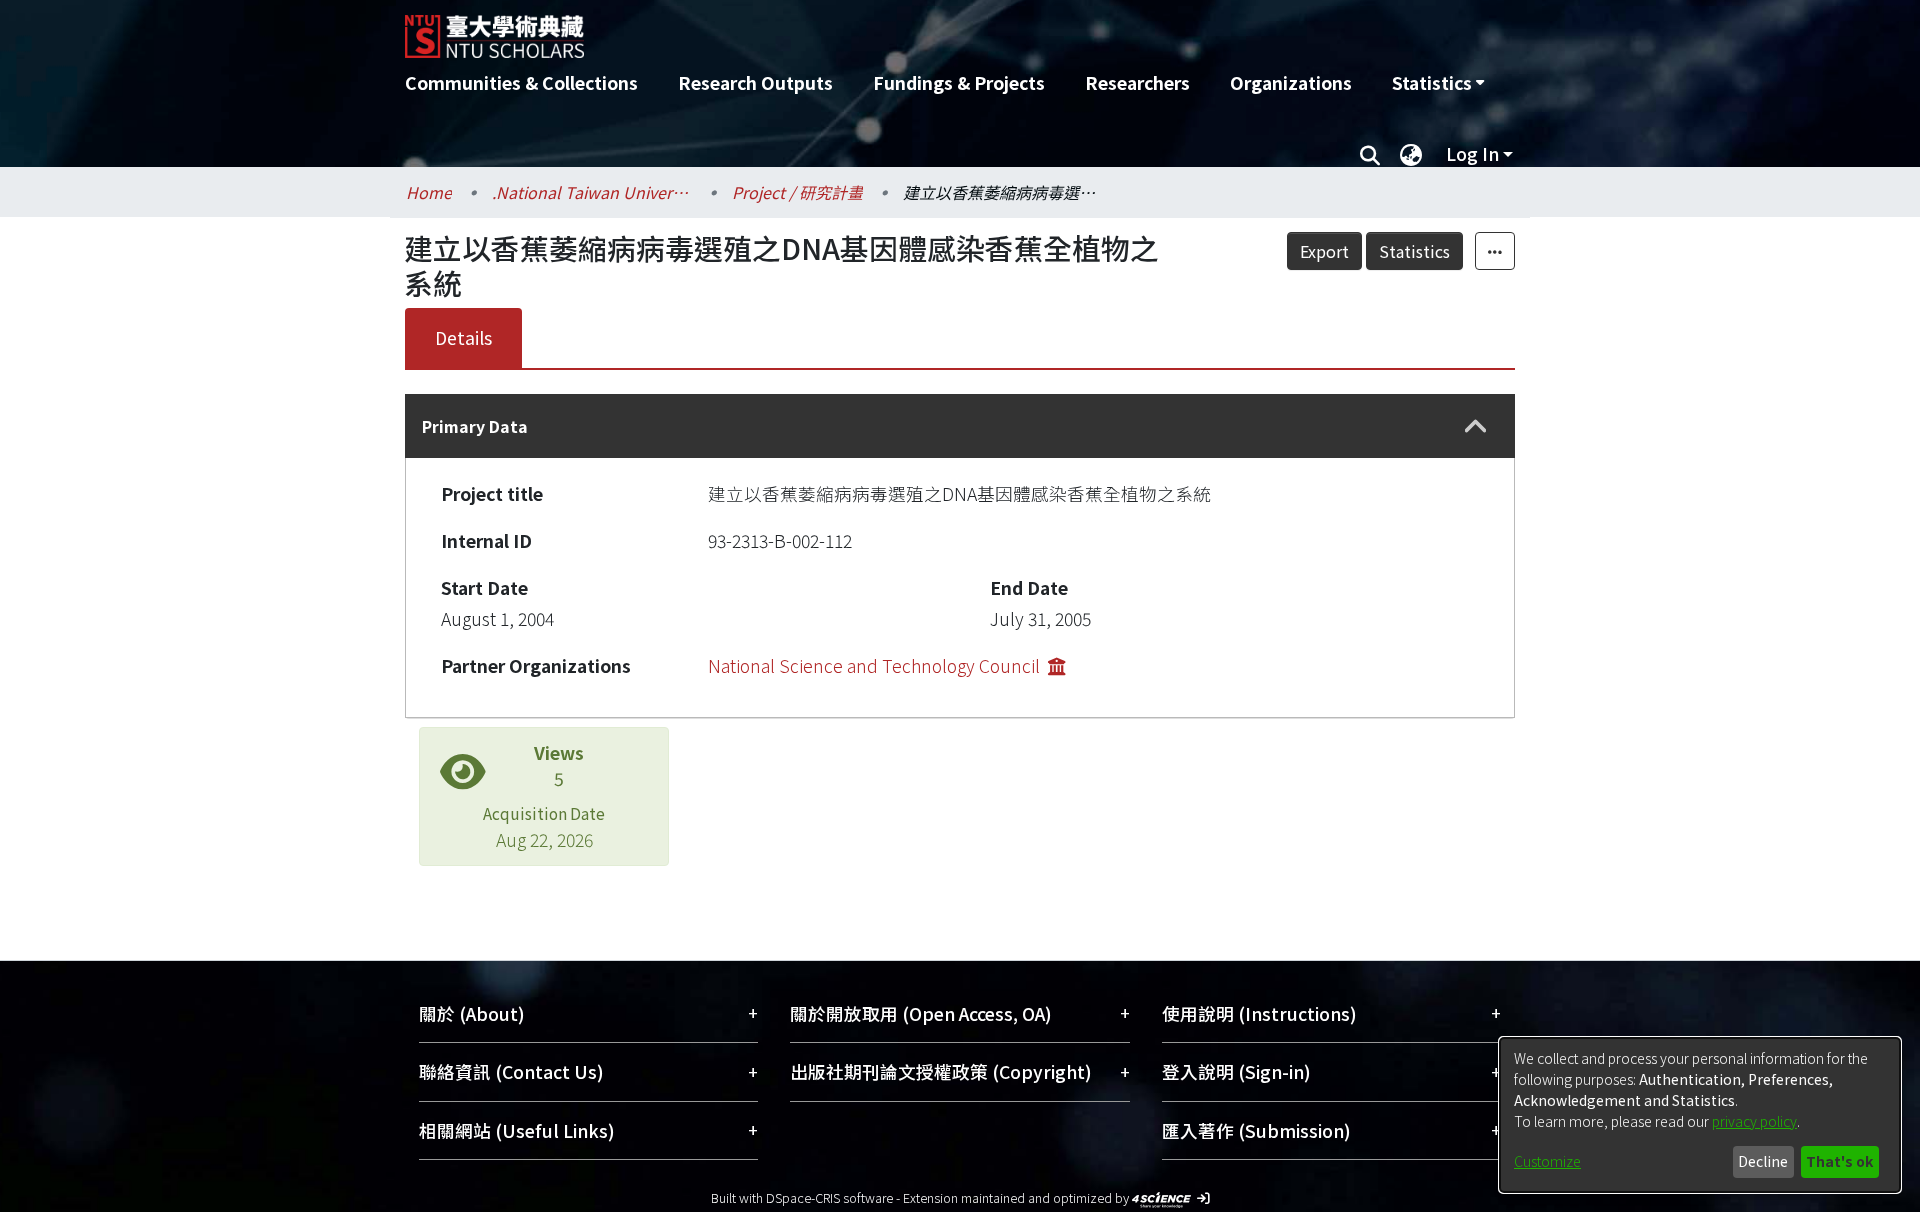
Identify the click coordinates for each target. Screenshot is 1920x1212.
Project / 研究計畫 (797, 192)
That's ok (1839, 1161)
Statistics (1414, 251)
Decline (1763, 1161)
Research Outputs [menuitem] (755, 82)
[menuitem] (1438, 83)
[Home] (852, 29)
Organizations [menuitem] (1291, 82)
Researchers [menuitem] (1137, 82)
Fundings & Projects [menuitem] (959, 82)
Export (1324, 251)
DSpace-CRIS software (829, 1197)
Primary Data (475, 426)
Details (463, 337)
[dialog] (1700, 1115)
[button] (1476, 426)
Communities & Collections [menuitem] (521, 82)
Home (429, 192)
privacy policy (1754, 1121)
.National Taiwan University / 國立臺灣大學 (592, 192)
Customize (1547, 1161)
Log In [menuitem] (1472, 153)
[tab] (960, 426)
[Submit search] (1369, 154)
